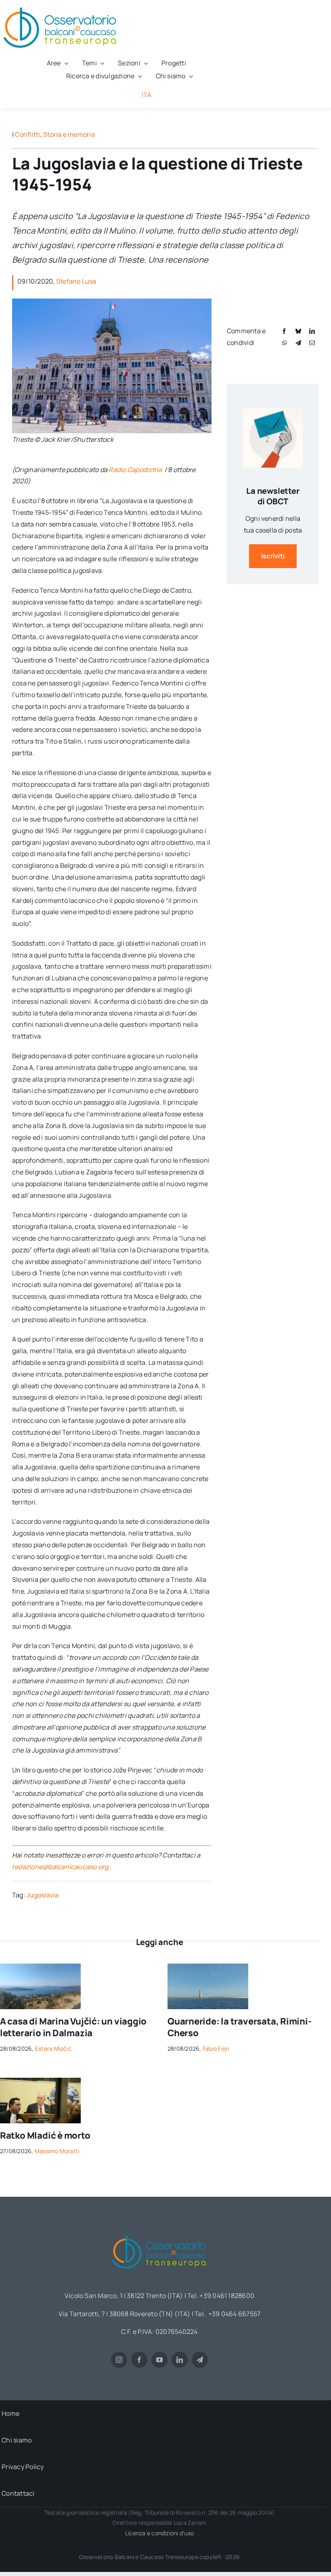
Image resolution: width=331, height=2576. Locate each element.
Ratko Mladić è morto (45, 2135)
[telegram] (200, 2360)
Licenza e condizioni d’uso (159, 2533)
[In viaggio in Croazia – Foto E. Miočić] (40, 1967)
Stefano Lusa (76, 281)
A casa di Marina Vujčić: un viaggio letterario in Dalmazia (73, 2027)
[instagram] (119, 2360)
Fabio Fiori (216, 2048)
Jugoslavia (43, 1895)
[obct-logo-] (159, 2232)
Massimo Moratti (57, 2151)
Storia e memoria (69, 134)
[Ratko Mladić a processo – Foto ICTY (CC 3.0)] (40, 2081)
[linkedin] (180, 2360)
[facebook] (139, 2360)
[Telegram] (298, 343)
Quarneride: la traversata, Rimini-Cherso (240, 2027)
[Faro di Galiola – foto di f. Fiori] (208, 1967)
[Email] (312, 343)
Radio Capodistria (136, 470)
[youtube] (159, 2360)
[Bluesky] (298, 331)
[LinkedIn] (312, 331)
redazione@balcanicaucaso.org (60, 1867)
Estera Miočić (53, 2048)
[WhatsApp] (285, 343)
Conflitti (27, 134)
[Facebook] (284, 331)
